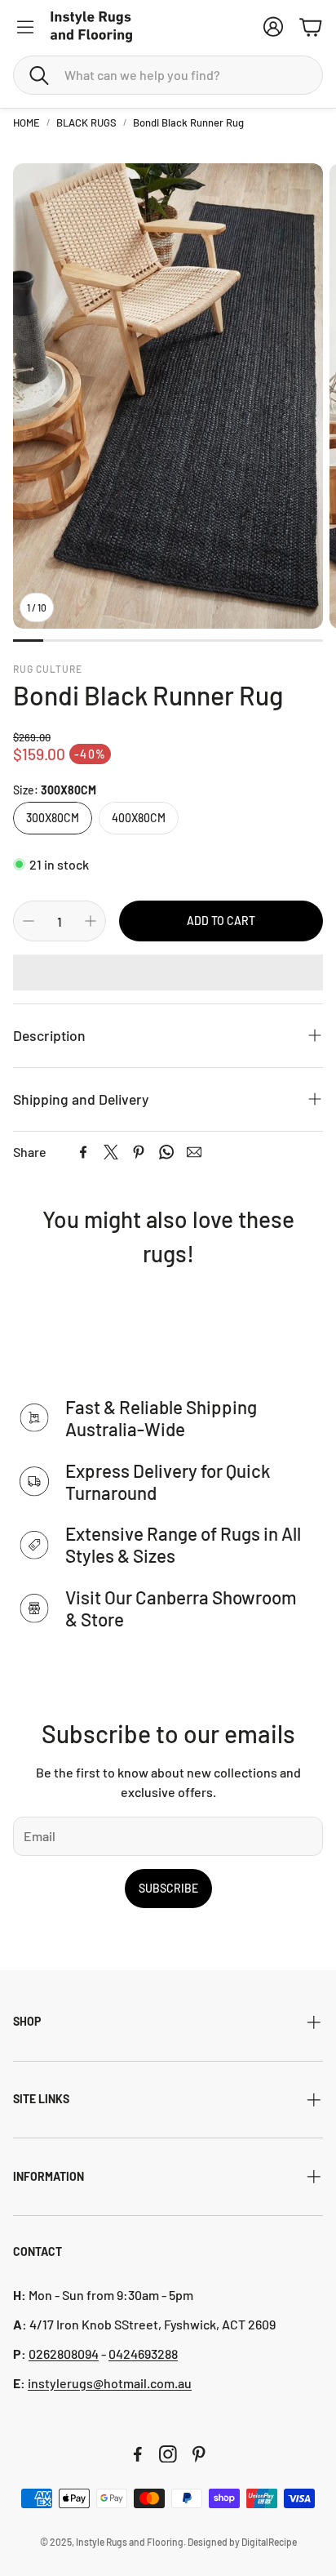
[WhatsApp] (166, 1152)
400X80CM (139, 818)
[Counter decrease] (29, 921)
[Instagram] (168, 2454)
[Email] (194, 1152)
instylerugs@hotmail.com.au (110, 2383)
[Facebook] (83, 1152)
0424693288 (143, 2354)
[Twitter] (111, 1152)
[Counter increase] (91, 921)
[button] (168, 75)
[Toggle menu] (25, 27)
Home (27, 122)
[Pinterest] (139, 1152)
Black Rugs (86, 122)
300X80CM (53, 818)
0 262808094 (64, 2354)
